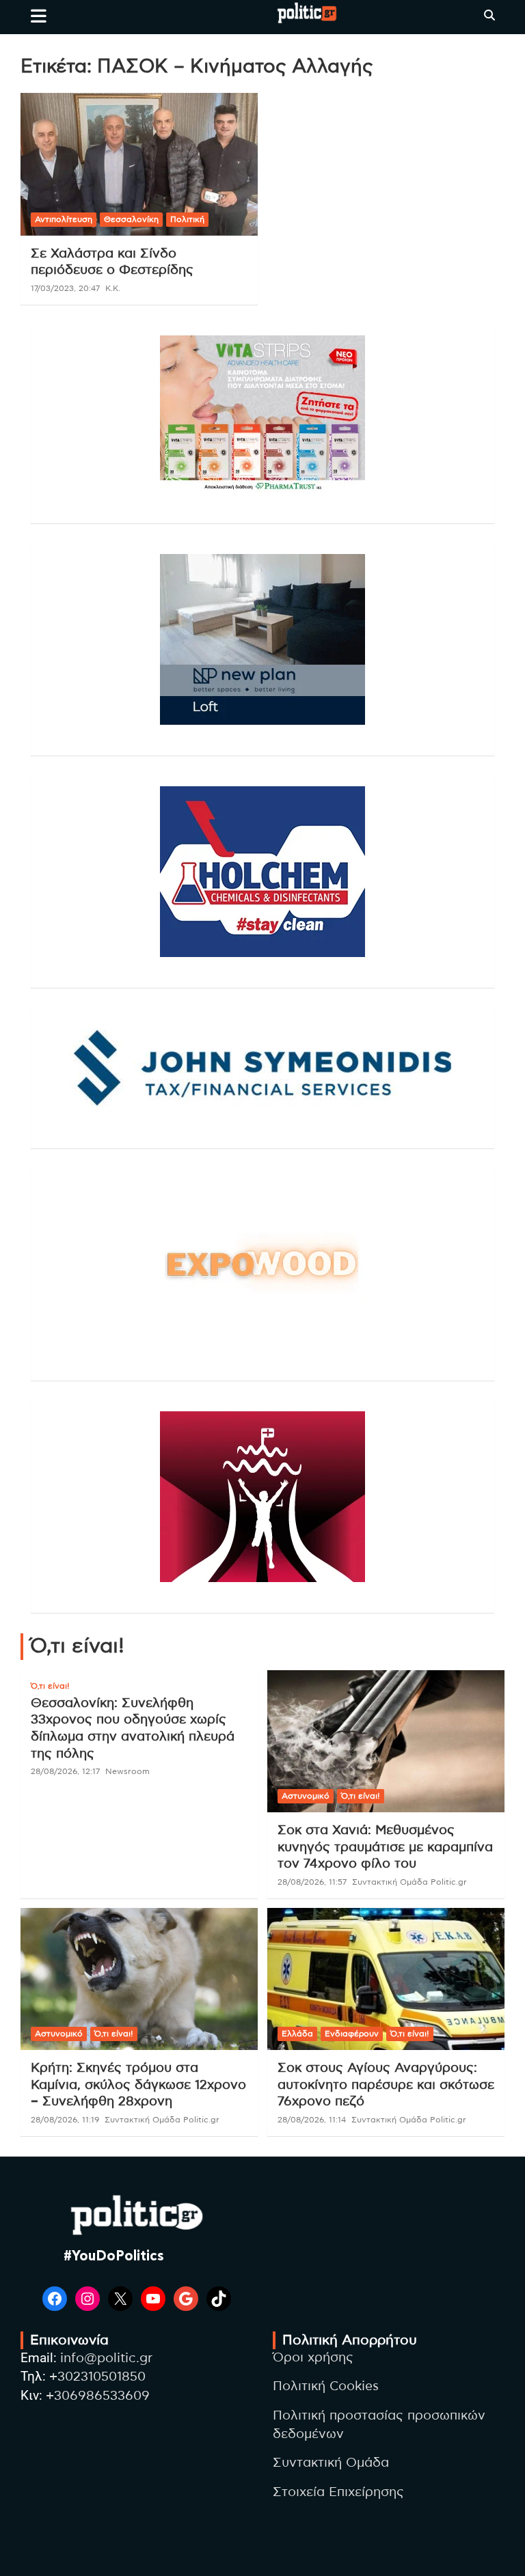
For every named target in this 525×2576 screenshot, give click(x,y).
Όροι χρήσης (313, 2358)
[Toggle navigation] (39, 16)
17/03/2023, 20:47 (65, 288)
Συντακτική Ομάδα (331, 2463)
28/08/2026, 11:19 (65, 2120)
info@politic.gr (106, 2358)
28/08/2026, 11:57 (312, 1882)
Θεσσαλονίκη (131, 219)
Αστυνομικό (306, 1796)
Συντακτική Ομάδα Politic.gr (409, 1882)
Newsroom (127, 1771)
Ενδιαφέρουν (352, 2034)
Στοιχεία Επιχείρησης (338, 2492)
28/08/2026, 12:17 (65, 1771)
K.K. (113, 288)
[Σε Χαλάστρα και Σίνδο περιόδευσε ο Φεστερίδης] (139, 164)
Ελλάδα (297, 2034)
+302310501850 (97, 2377)
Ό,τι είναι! (50, 1686)
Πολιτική (187, 219)
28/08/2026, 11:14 (312, 2120)
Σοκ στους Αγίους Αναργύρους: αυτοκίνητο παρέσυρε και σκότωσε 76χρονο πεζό (386, 2085)
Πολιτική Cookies (326, 2386)
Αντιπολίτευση (64, 219)
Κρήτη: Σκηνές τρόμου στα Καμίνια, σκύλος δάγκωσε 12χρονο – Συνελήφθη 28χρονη (138, 2085)
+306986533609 (98, 2396)
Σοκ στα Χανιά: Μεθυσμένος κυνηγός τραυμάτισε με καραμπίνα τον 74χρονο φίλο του (385, 1847)
